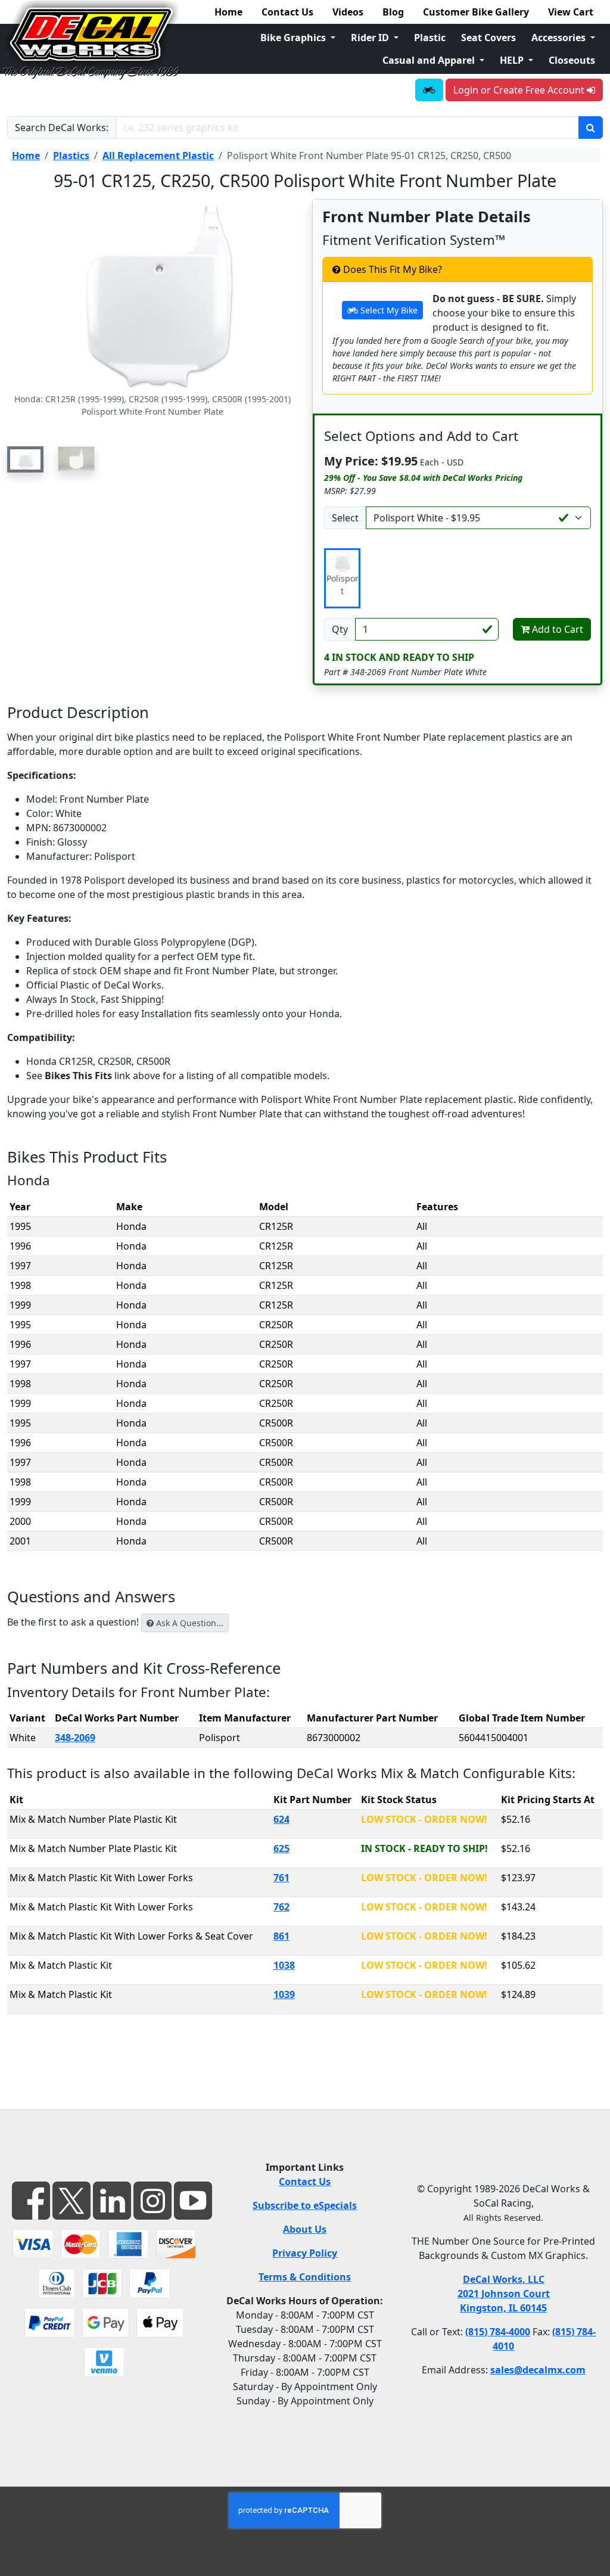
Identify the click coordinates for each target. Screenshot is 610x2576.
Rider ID (371, 38)
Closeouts (572, 60)
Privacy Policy (305, 2253)
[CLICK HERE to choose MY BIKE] (429, 90)
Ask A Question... (189, 1623)
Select (345, 518)
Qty (340, 629)
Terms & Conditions (305, 2277)
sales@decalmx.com (538, 2370)
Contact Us (287, 12)
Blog (393, 12)
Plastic (430, 38)
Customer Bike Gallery (476, 12)
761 (281, 1878)
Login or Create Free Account (520, 90)
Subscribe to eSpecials (305, 2205)
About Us (305, 2229)
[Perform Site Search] (591, 128)
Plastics (71, 156)
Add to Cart (556, 629)
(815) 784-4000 (498, 2332)
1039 (284, 1994)
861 (281, 1936)
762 (281, 1907)
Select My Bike (388, 310)
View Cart (571, 12)
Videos (348, 12)
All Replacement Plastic (158, 156)
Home (228, 12)
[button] (25, 459)
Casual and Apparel (430, 60)
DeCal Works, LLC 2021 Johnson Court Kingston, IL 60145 (504, 2294)
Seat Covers (488, 38)
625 (281, 1848)
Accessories (560, 38)
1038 (284, 1965)
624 (281, 1819)
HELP (513, 60)
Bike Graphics (294, 38)
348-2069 (75, 1738)
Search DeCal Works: (62, 128)
